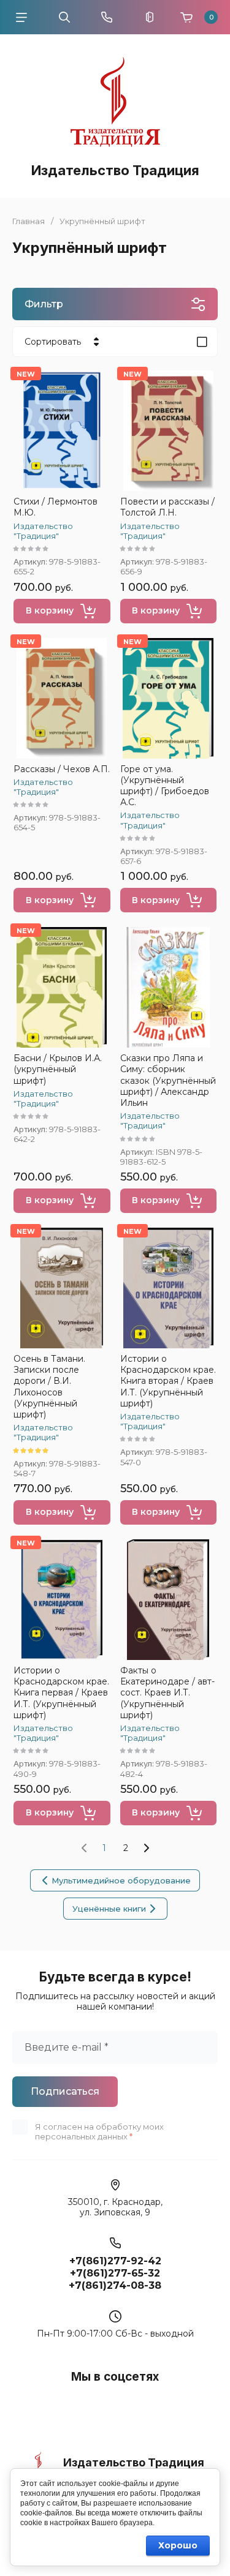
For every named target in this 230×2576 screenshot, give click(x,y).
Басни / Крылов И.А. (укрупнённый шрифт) (58, 1069)
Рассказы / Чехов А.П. (62, 769)
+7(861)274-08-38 (115, 2285)
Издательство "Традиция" (43, 531)
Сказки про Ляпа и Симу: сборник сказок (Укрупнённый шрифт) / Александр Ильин (168, 1080)
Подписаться (65, 2091)
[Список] (202, 342)
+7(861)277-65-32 (115, 2273)
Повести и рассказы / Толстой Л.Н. (167, 507)
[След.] (146, 1848)
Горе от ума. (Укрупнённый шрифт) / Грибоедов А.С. (165, 786)
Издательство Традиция (115, 170)
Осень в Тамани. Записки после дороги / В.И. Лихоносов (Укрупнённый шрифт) (49, 1387)
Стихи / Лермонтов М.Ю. (56, 507)
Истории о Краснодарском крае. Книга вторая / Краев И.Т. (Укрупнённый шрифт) (168, 1381)
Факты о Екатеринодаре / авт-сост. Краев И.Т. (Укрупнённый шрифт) (167, 1693)
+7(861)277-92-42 (115, 2261)
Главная (29, 221)
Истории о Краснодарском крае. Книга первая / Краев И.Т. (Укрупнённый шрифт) (61, 1693)
